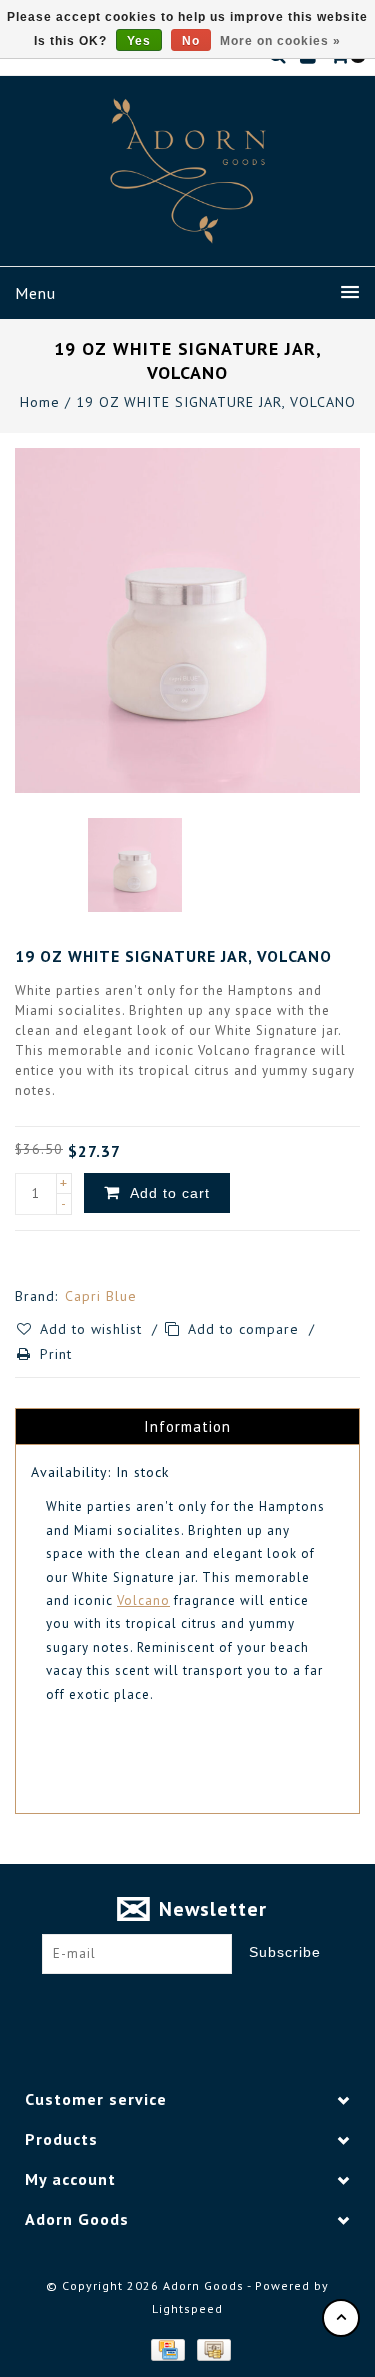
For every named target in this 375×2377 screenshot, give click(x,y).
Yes (139, 41)
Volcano (143, 1600)
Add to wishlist (93, 1329)
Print (56, 1354)
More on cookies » (280, 41)
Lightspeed (187, 2308)
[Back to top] (341, 2318)
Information (187, 1426)
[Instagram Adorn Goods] (206, 2005)
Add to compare (246, 1329)
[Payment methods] (167, 2348)
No (191, 41)
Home (40, 402)
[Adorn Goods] (188, 171)
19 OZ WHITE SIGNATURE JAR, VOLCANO (216, 402)
